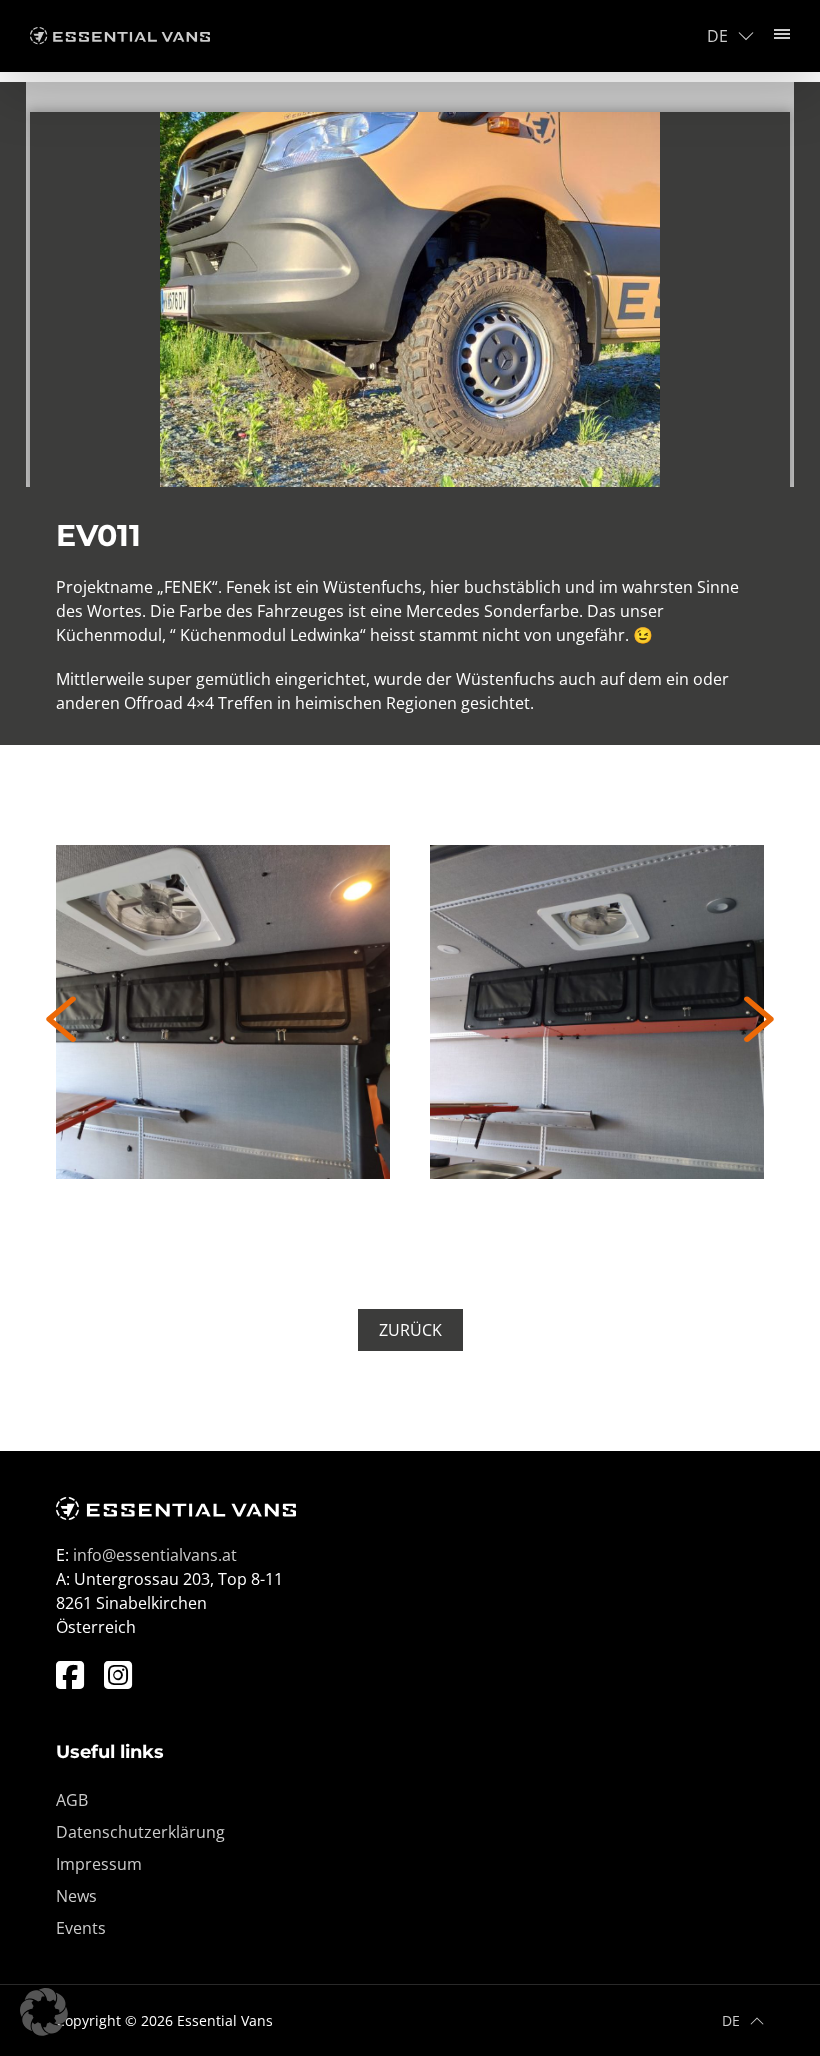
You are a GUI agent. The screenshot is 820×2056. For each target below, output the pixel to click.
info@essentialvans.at (155, 1555)
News (76, 1895)
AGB (72, 1799)
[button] (44, 2012)
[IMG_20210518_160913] (597, 1012)
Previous (61, 1019)
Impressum (99, 1863)
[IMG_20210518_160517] (223, 1012)
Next (759, 1019)
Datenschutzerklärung (140, 1831)
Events (81, 1927)
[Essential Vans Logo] (120, 36)
